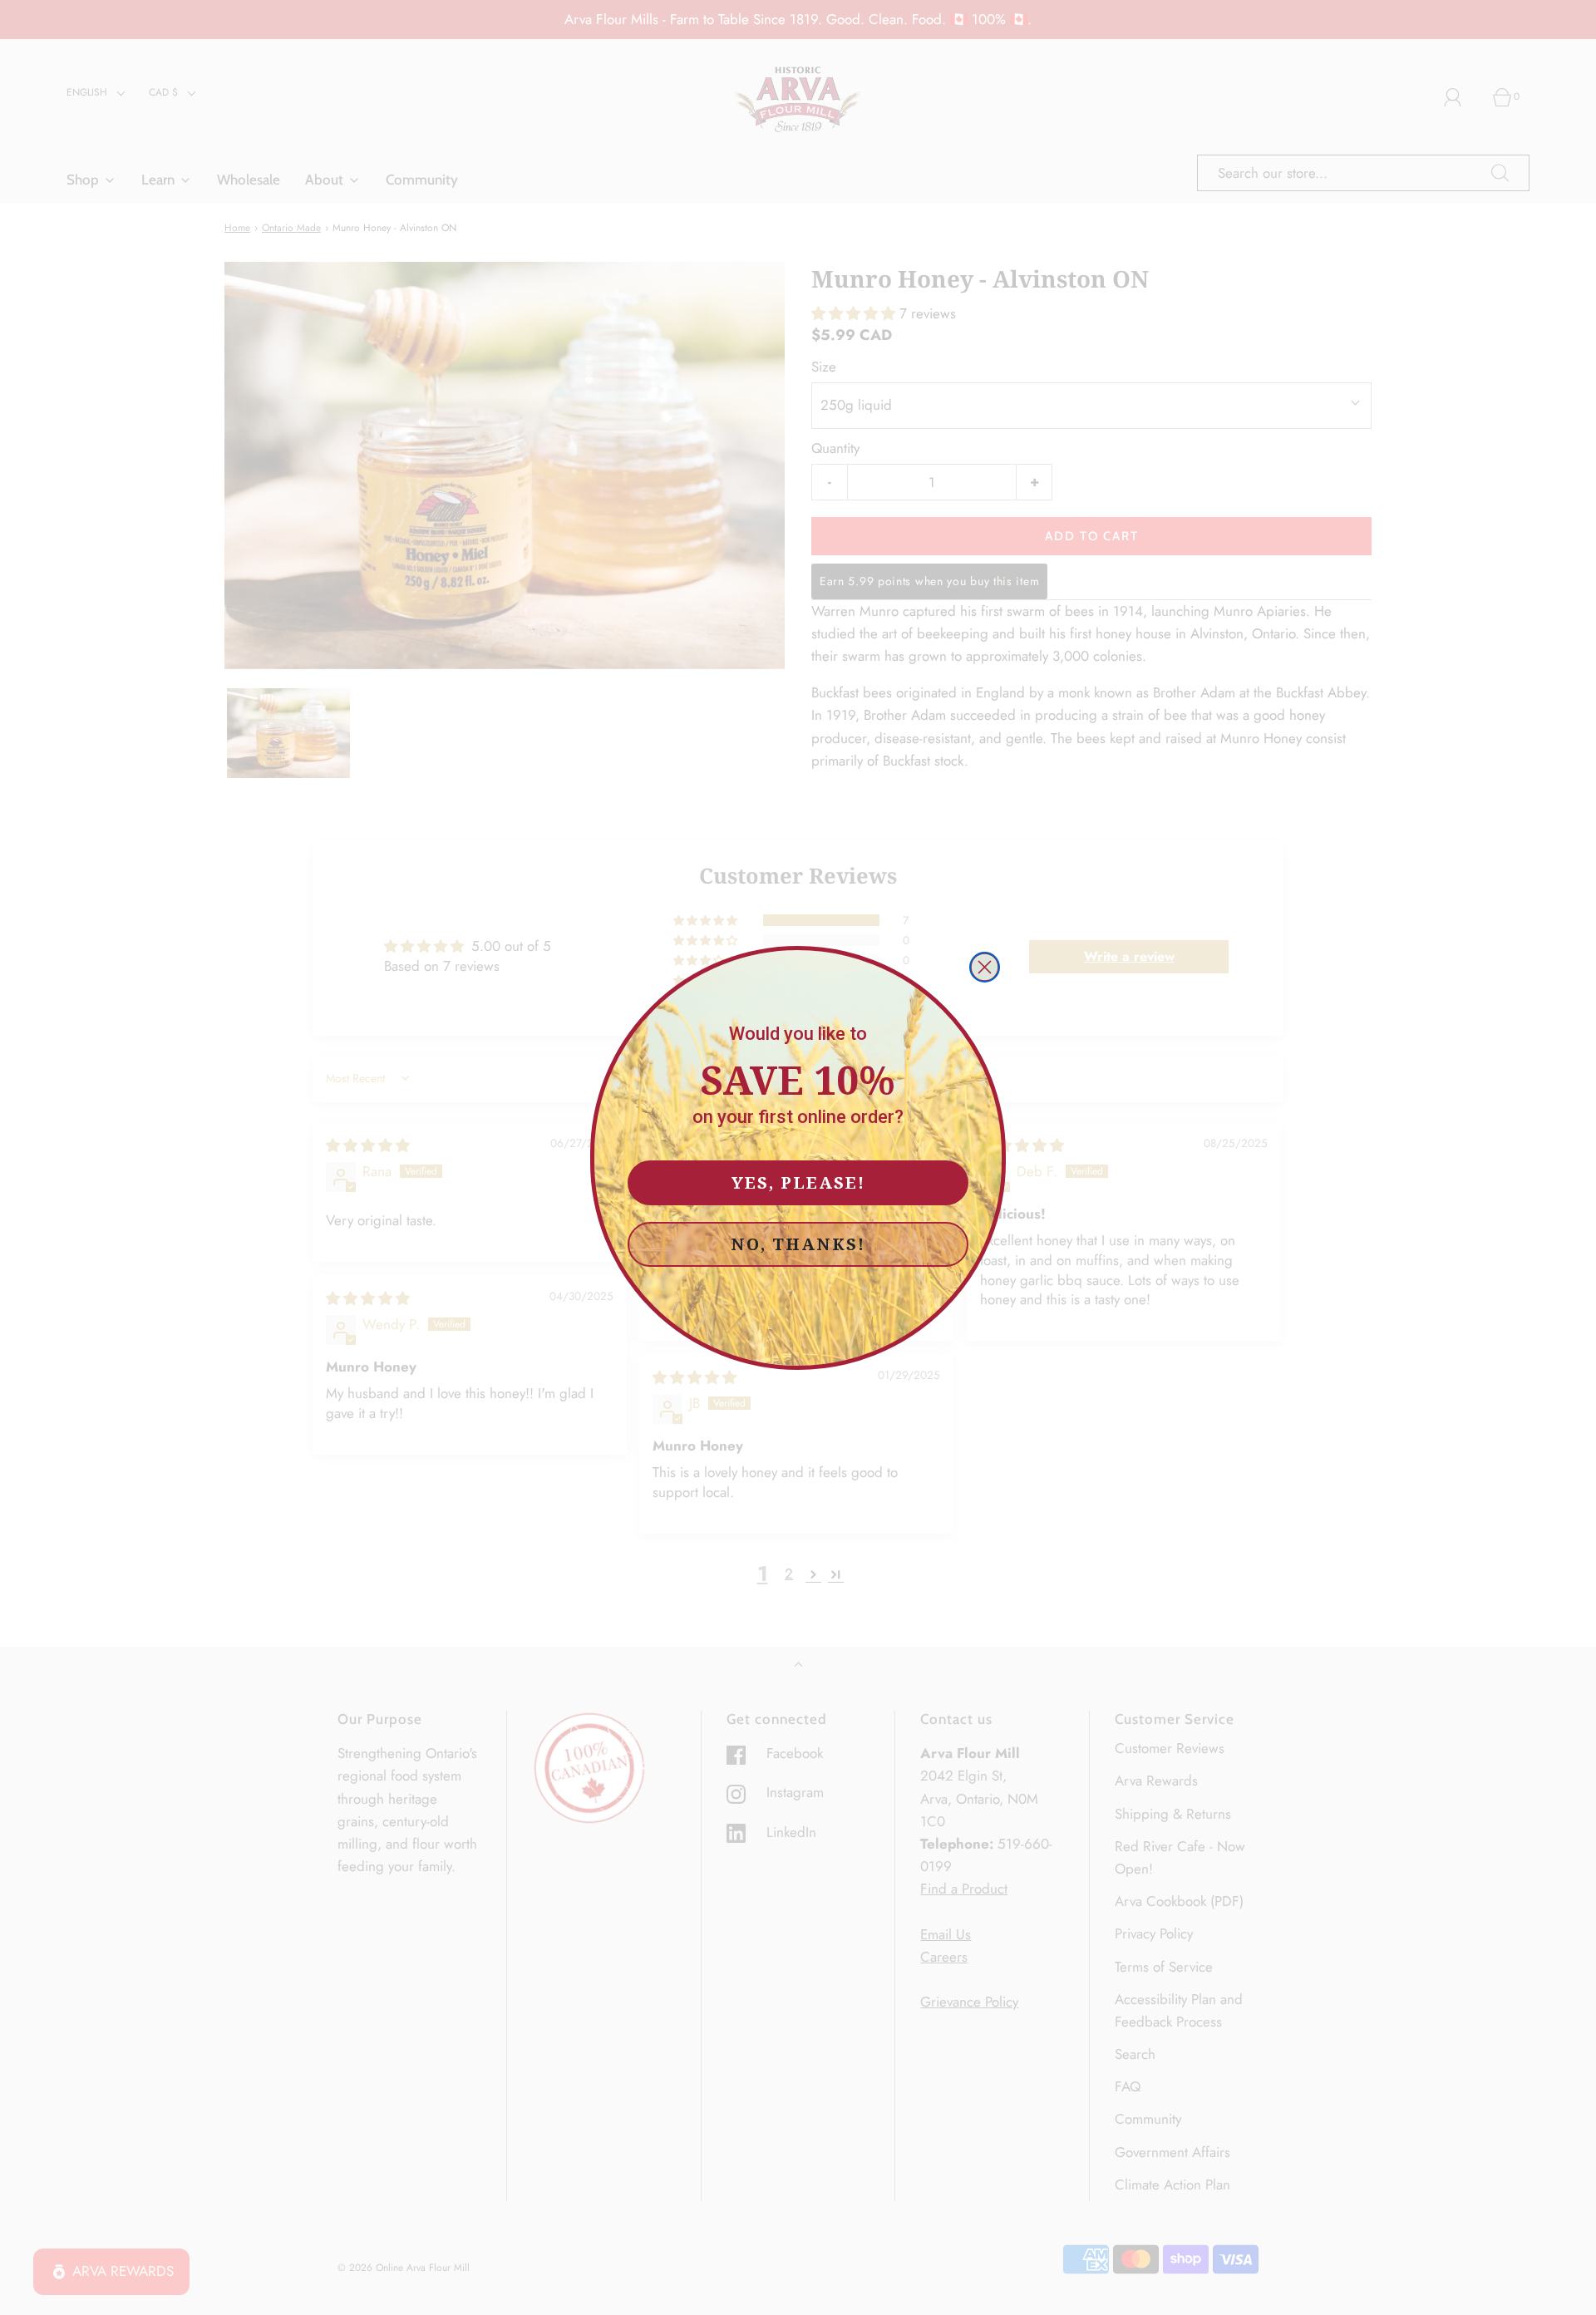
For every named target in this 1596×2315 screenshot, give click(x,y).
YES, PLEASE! (798, 1182)
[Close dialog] (985, 967)
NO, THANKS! (798, 1244)
